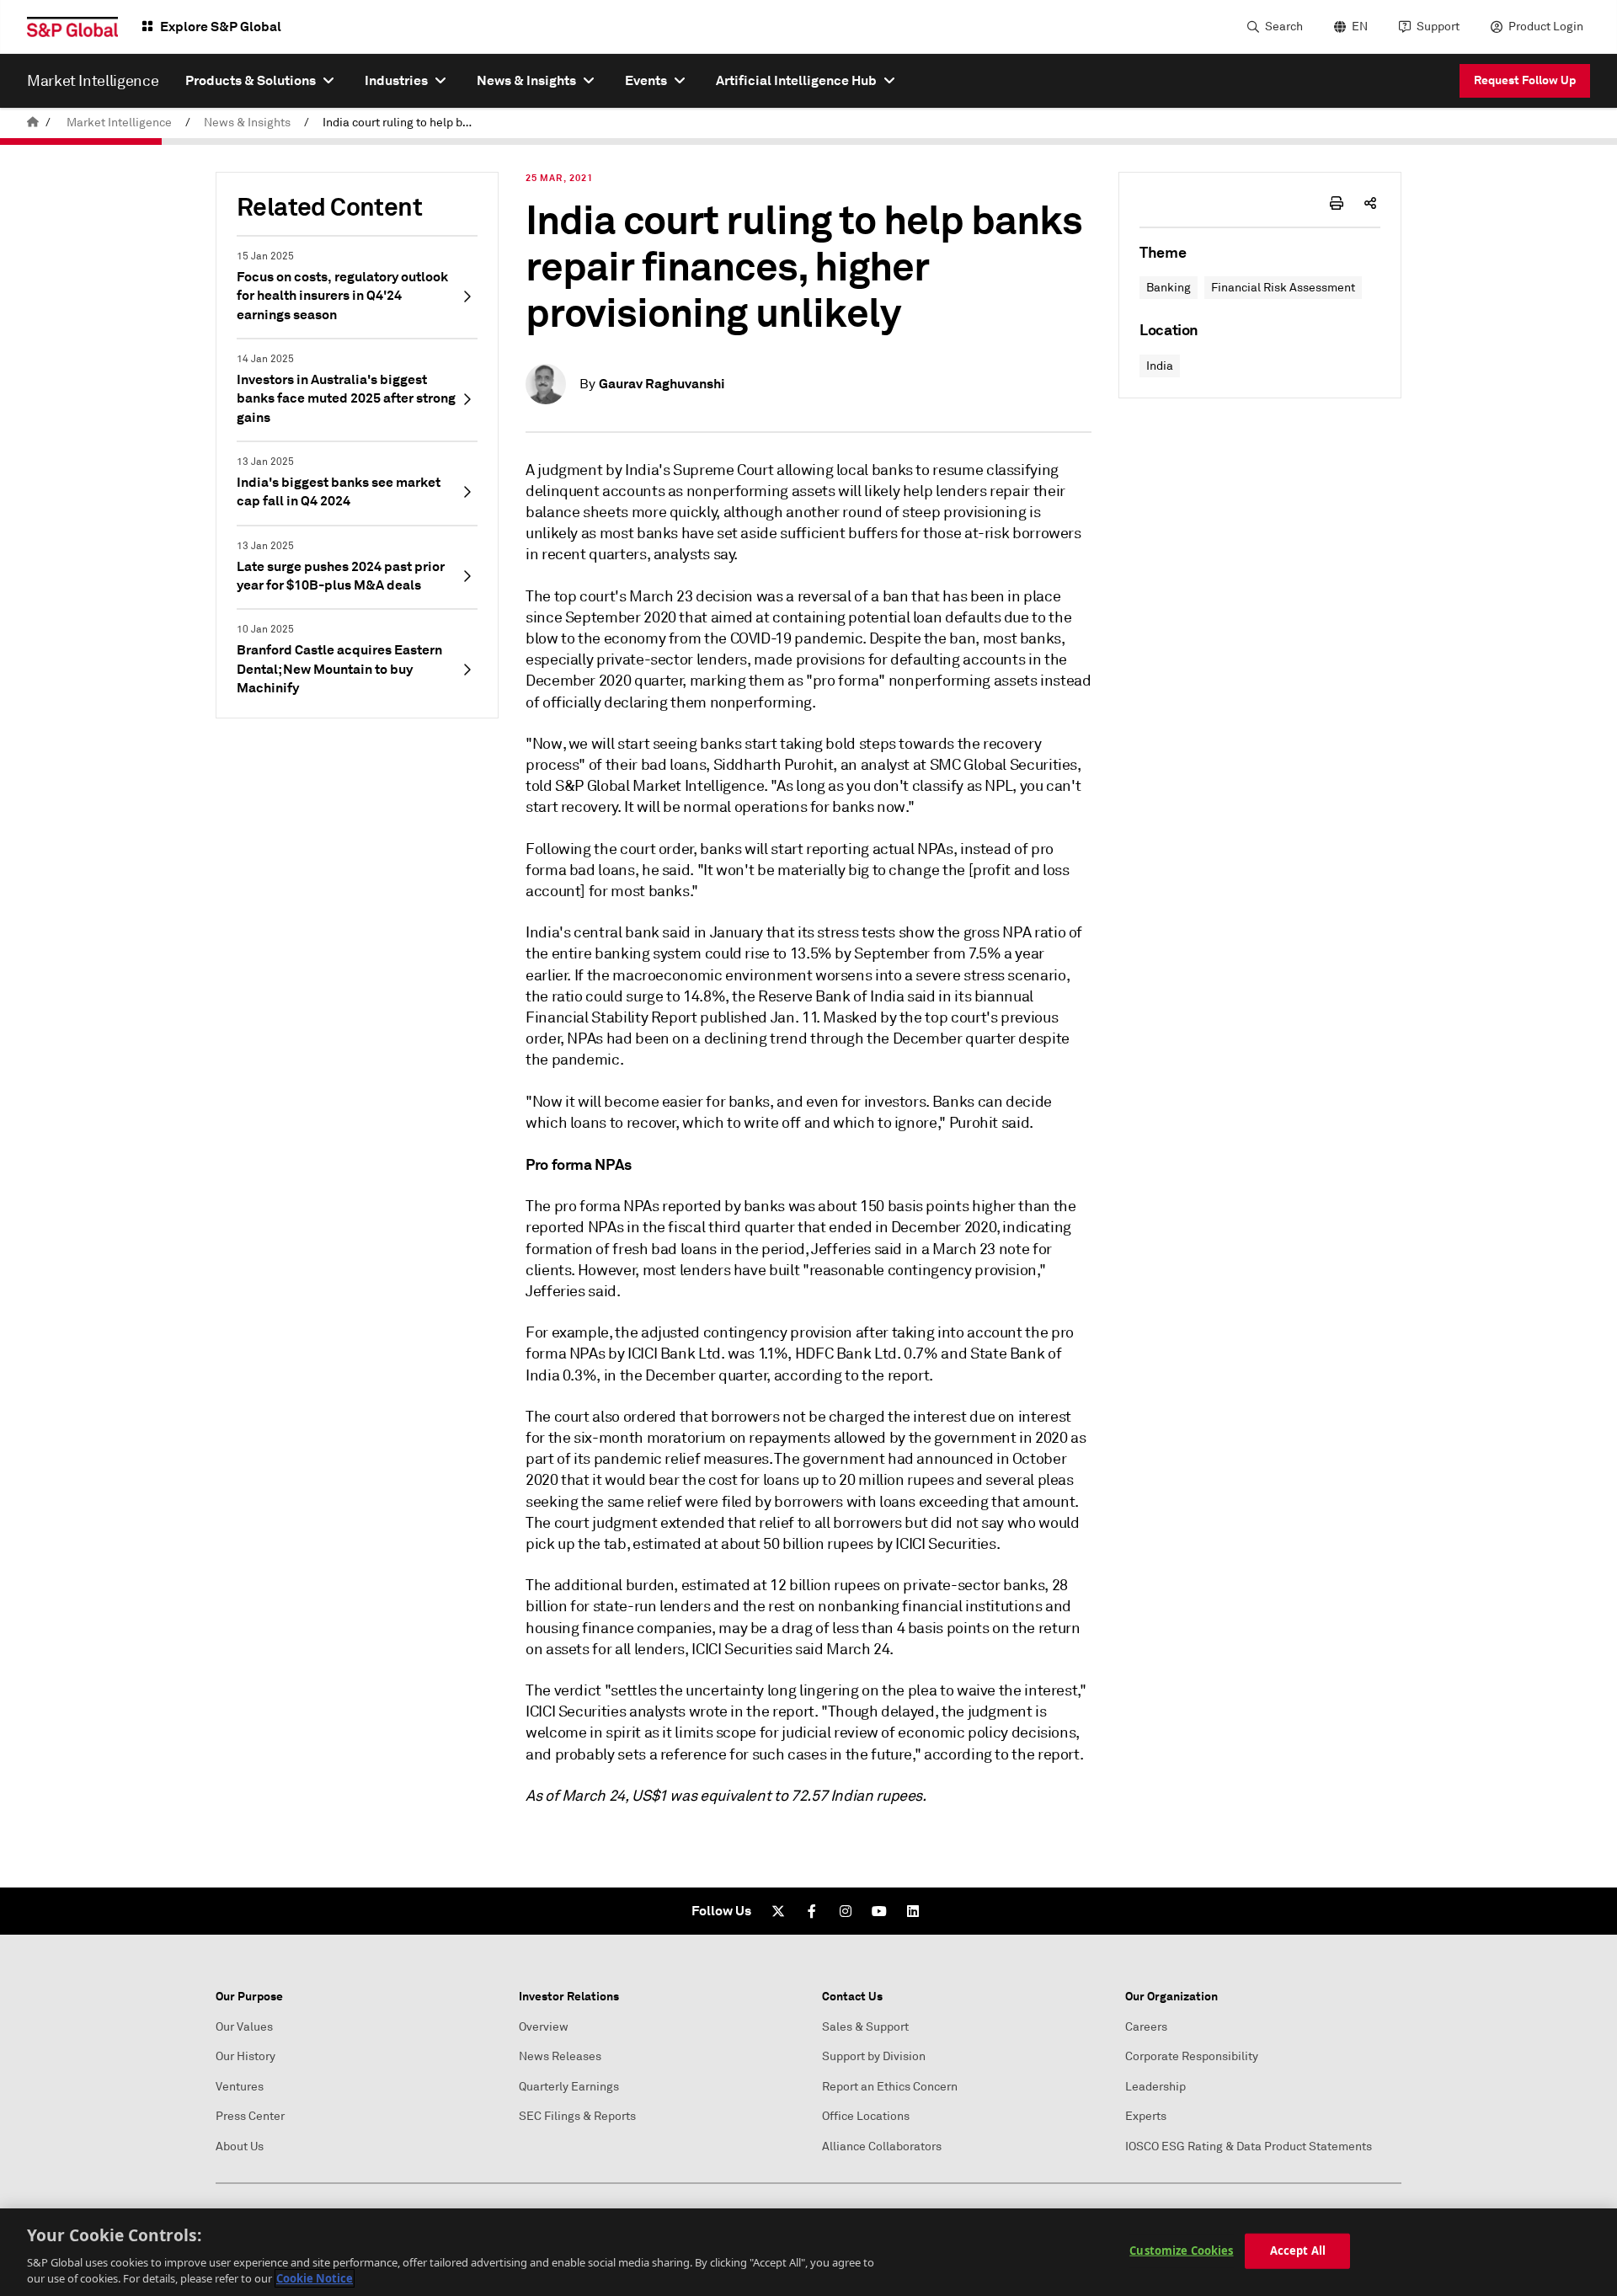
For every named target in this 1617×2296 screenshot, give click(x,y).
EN (1360, 27)
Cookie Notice (315, 2278)
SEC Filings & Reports (577, 2116)
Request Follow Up (1525, 80)
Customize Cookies (1181, 2251)
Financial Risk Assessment (1283, 288)
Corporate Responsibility (1192, 2056)
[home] (33, 123)
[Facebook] (812, 1911)
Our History (245, 2056)
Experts (1146, 2116)
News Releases (560, 2056)
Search (1284, 27)
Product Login (1546, 27)
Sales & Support (865, 2027)
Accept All (1298, 2251)
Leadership (1155, 2087)
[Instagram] (846, 1911)
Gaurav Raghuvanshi (662, 384)
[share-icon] (1370, 203)
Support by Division (874, 2056)
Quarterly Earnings (569, 2087)
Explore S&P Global (221, 27)
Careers (1146, 2027)
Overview (544, 2027)
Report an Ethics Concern (890, 2087)
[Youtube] (879, 1911)
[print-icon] (1337, 203)
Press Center (250, 2116)
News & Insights (247, 123)
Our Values (244, 2027)
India (1160, 366)
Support (1438, 27)
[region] (808, 2252)
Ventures (240, 2087)
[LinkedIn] (913, 1911)
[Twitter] (778, 1911)
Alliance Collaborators (882, 2146)
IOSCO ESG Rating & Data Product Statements (1249, 2146)
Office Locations (866, 2116)
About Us (240, 2146)
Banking (1169, 288)
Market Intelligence (119, 123)
